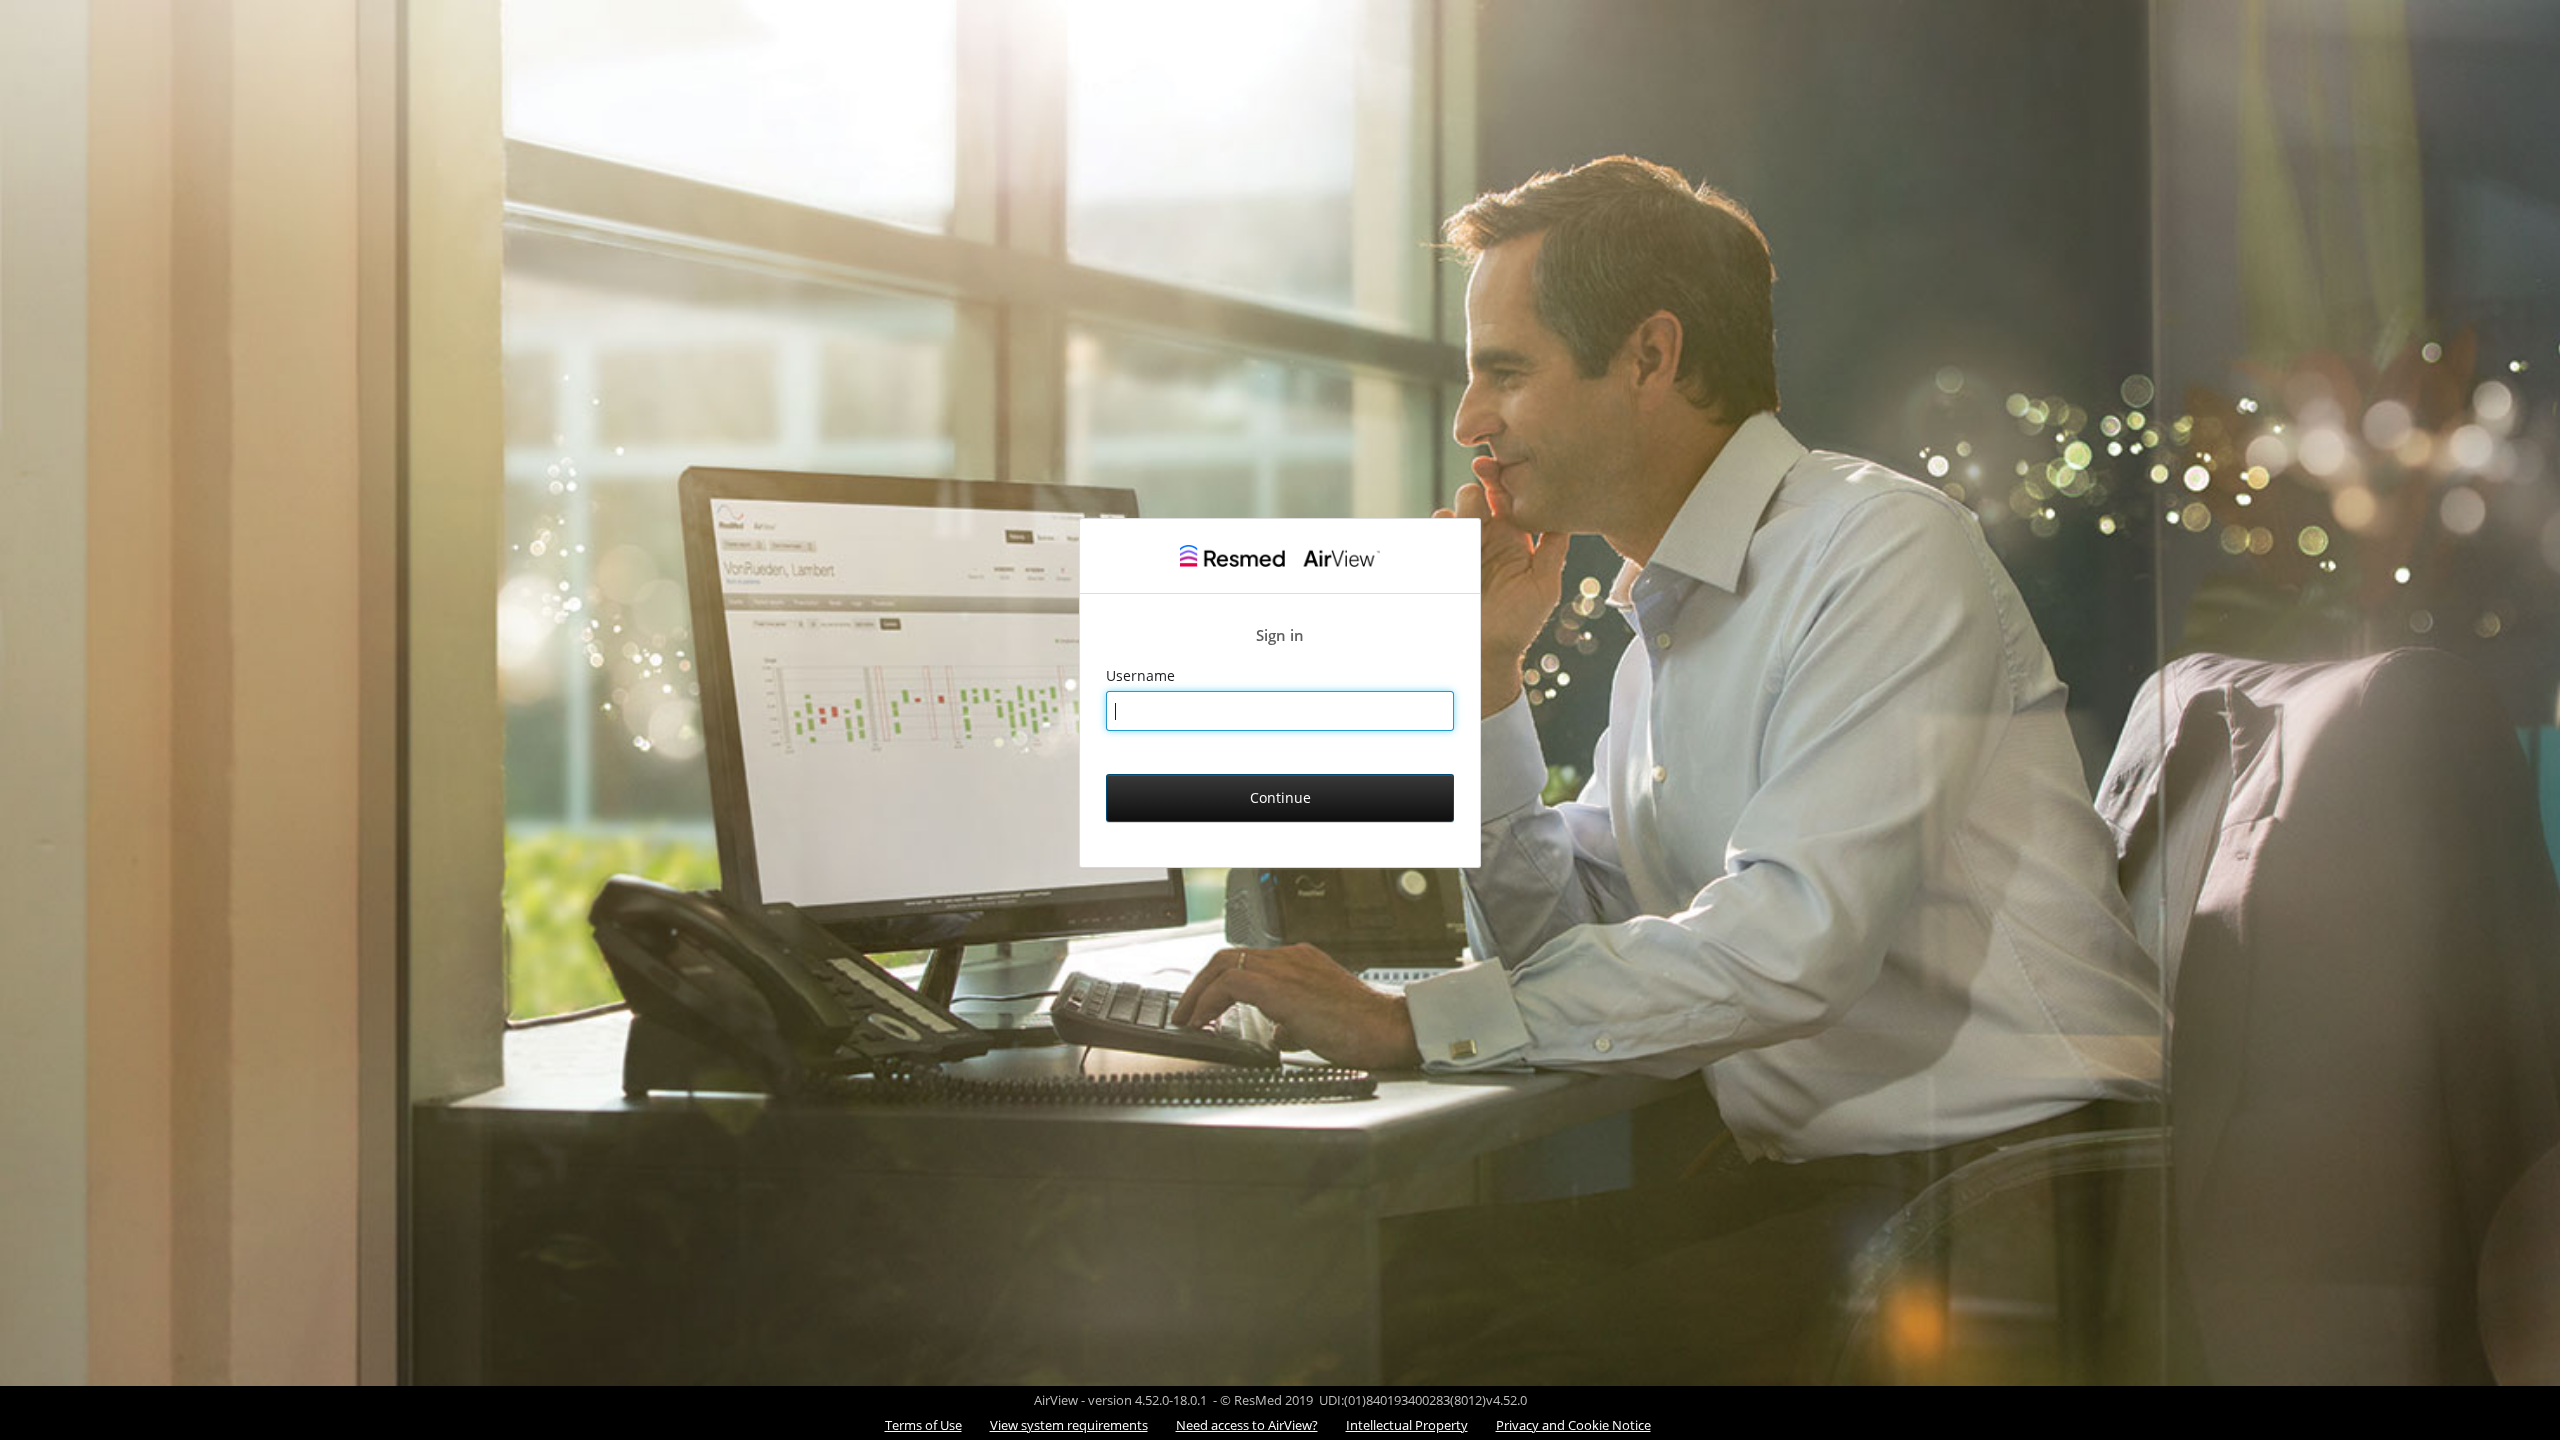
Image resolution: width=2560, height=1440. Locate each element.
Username (1142, 675)
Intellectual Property (1407, 1425)
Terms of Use (923, 1425)
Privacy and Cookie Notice (1573, 1425)
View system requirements (1069, 1425)
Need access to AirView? (1247, 1425)
